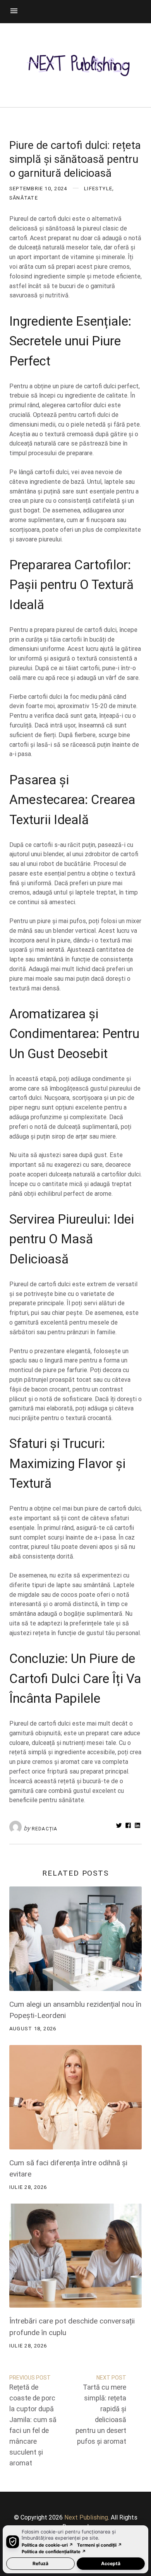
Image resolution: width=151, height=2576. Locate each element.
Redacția (45, 1829)
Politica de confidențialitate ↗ (54, 2552)
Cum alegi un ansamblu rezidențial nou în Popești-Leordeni (75, 2010)
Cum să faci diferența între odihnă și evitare (68, 2169)
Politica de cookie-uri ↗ (47, 2545)
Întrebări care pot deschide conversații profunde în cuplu (72, 2327)
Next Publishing (86, 2517)
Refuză (40, 2563)
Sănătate (24, 198)
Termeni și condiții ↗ (100, 2545)
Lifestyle (98, 189)
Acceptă (111, 2563)
